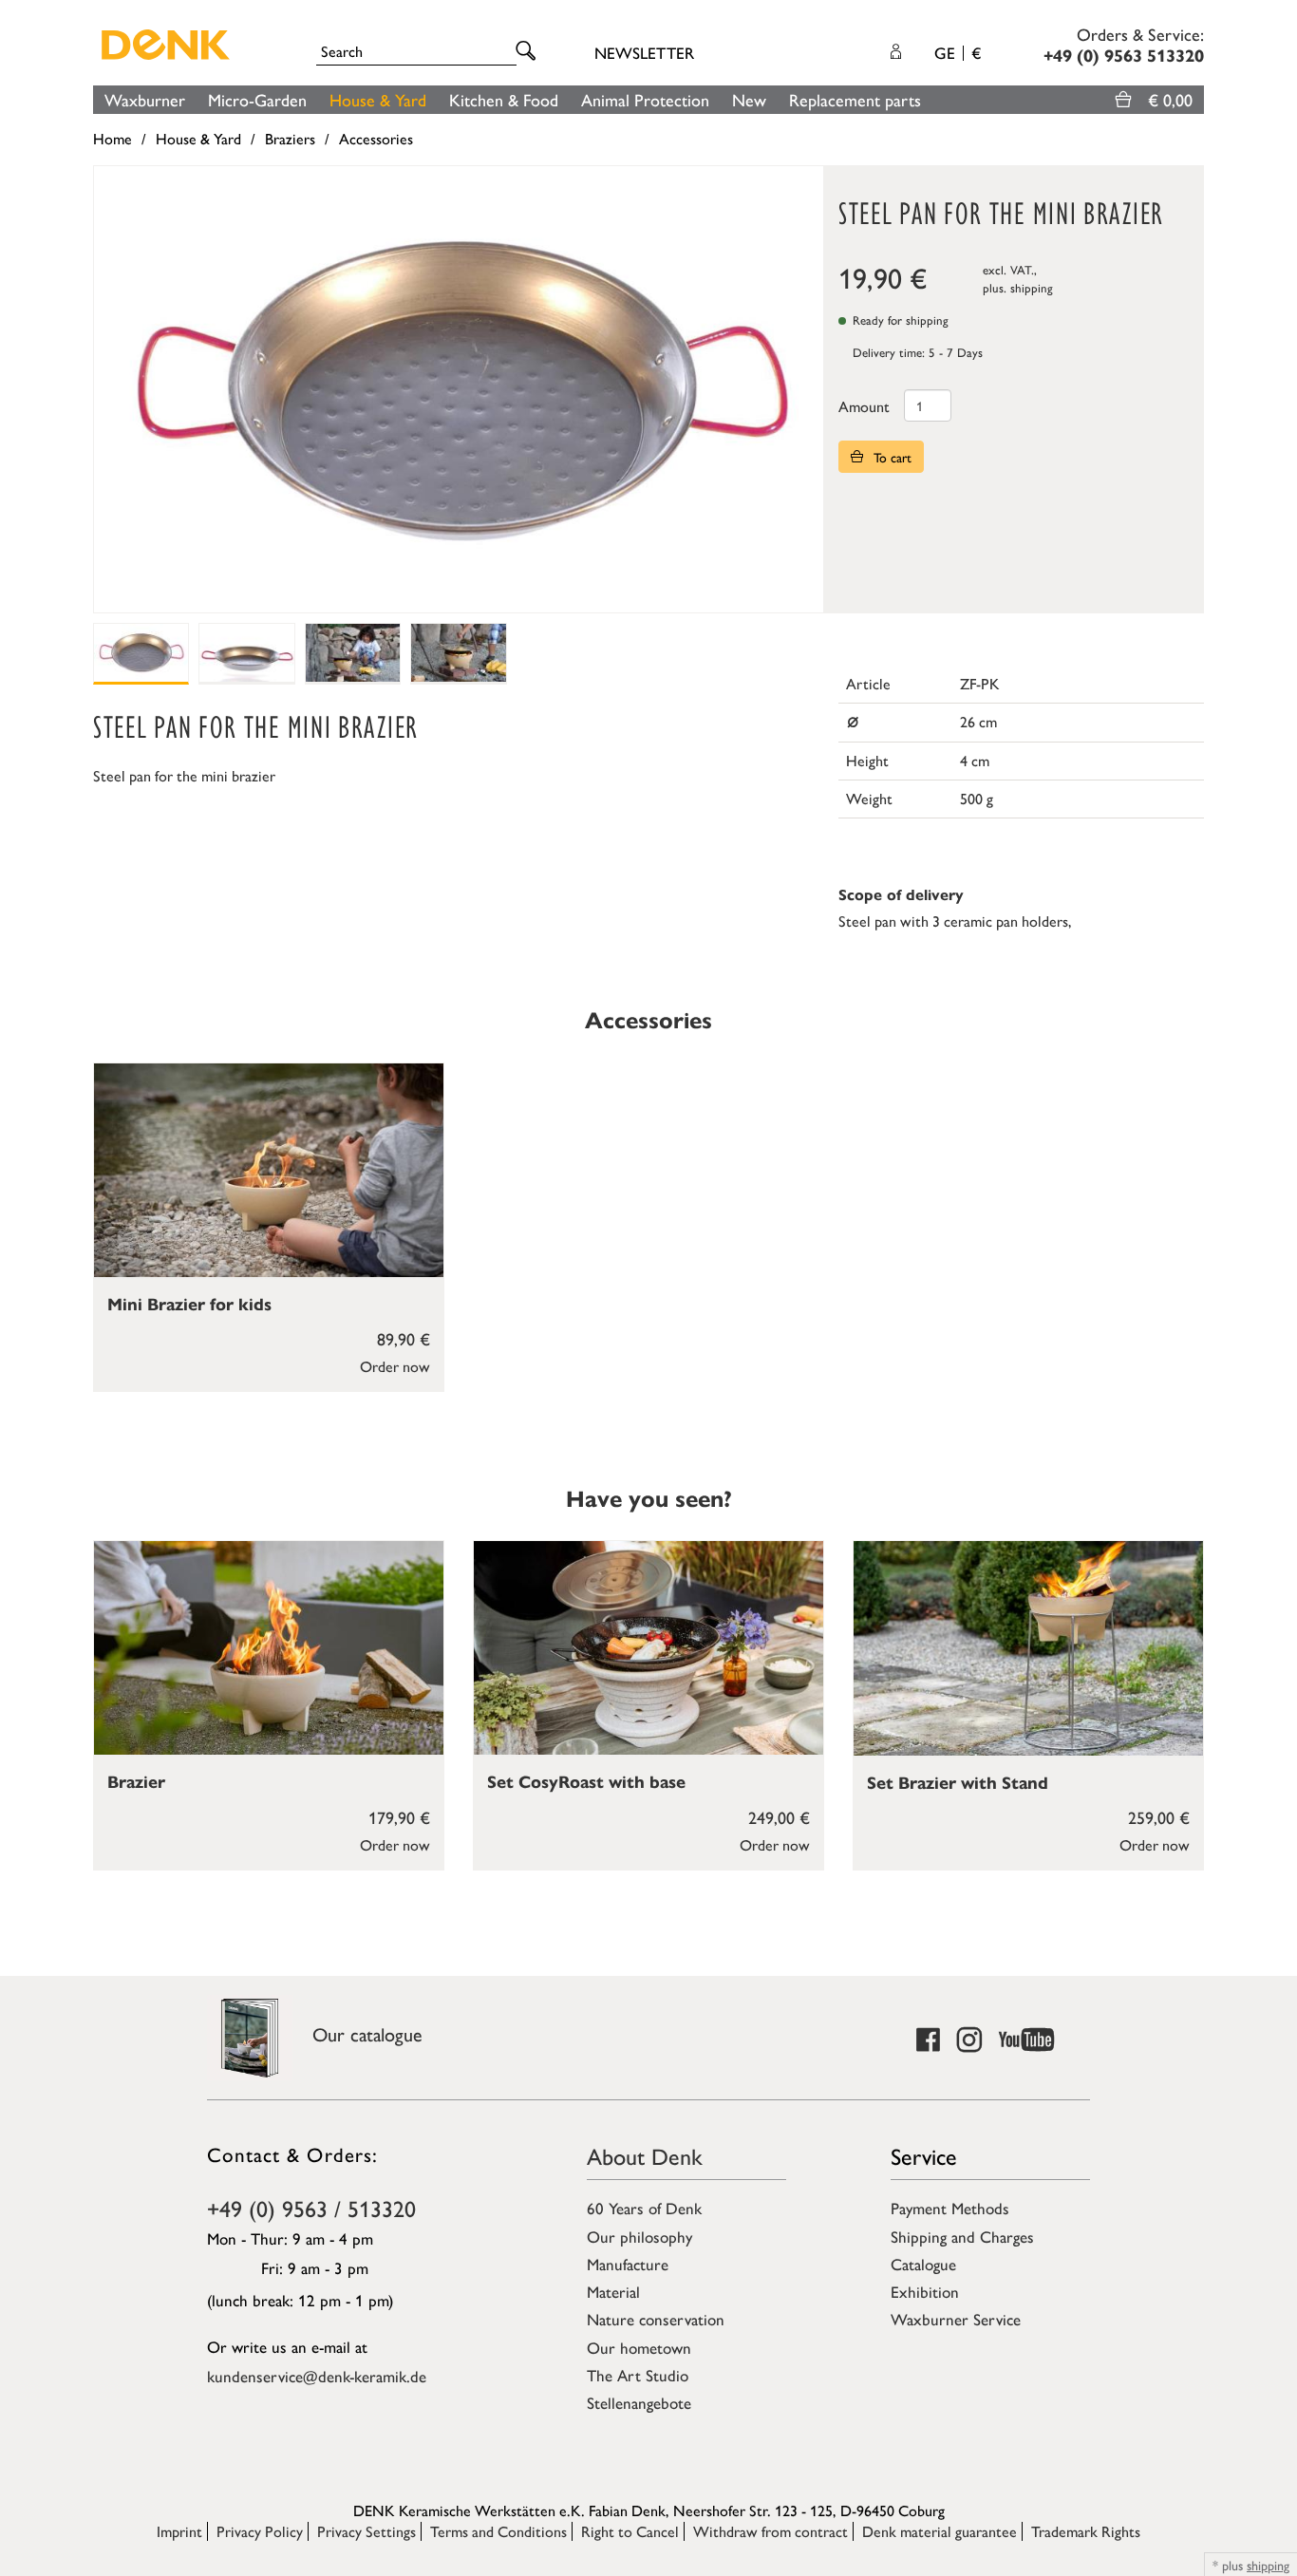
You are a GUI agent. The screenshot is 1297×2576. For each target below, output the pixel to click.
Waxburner (145, 99)
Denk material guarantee (940, 2531)
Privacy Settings (367, 2531)
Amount (864, 406)
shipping (1032, 287)
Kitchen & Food (504, 99)
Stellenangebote (639, 2402)
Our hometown (639, 2347)
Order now (395, 1366)
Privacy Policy (260, 2531)
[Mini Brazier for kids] (269, 1171)
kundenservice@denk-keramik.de (317, 2376)
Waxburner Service (956, 2319)
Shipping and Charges (962, 2236)
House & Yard (378, 99)
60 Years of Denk (644, 2208)
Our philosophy (639, 2236)
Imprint (179, 2531)
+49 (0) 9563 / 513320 (311, 2208)
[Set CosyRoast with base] (648, 1648)
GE (958, 52)
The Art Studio (638, 2375)
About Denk (645, 2155)
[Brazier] (269, 1648)
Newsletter (644, 52)
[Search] (529, 52)
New (749, 99)
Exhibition (925, 2291)
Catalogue (923, 2264)
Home (113, 138)
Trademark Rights (1086, 2531)
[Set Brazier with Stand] (1028, 1648)
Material (613, 2291)
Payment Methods (950, 2208)
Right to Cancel (630, 2531)
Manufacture (628, 2264)
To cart (891, 457)
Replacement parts (855, 99)
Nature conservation (656, 2319)
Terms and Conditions (498, 2531)
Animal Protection (645, 99)
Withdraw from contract (771, 2531)
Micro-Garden (257, 99)
